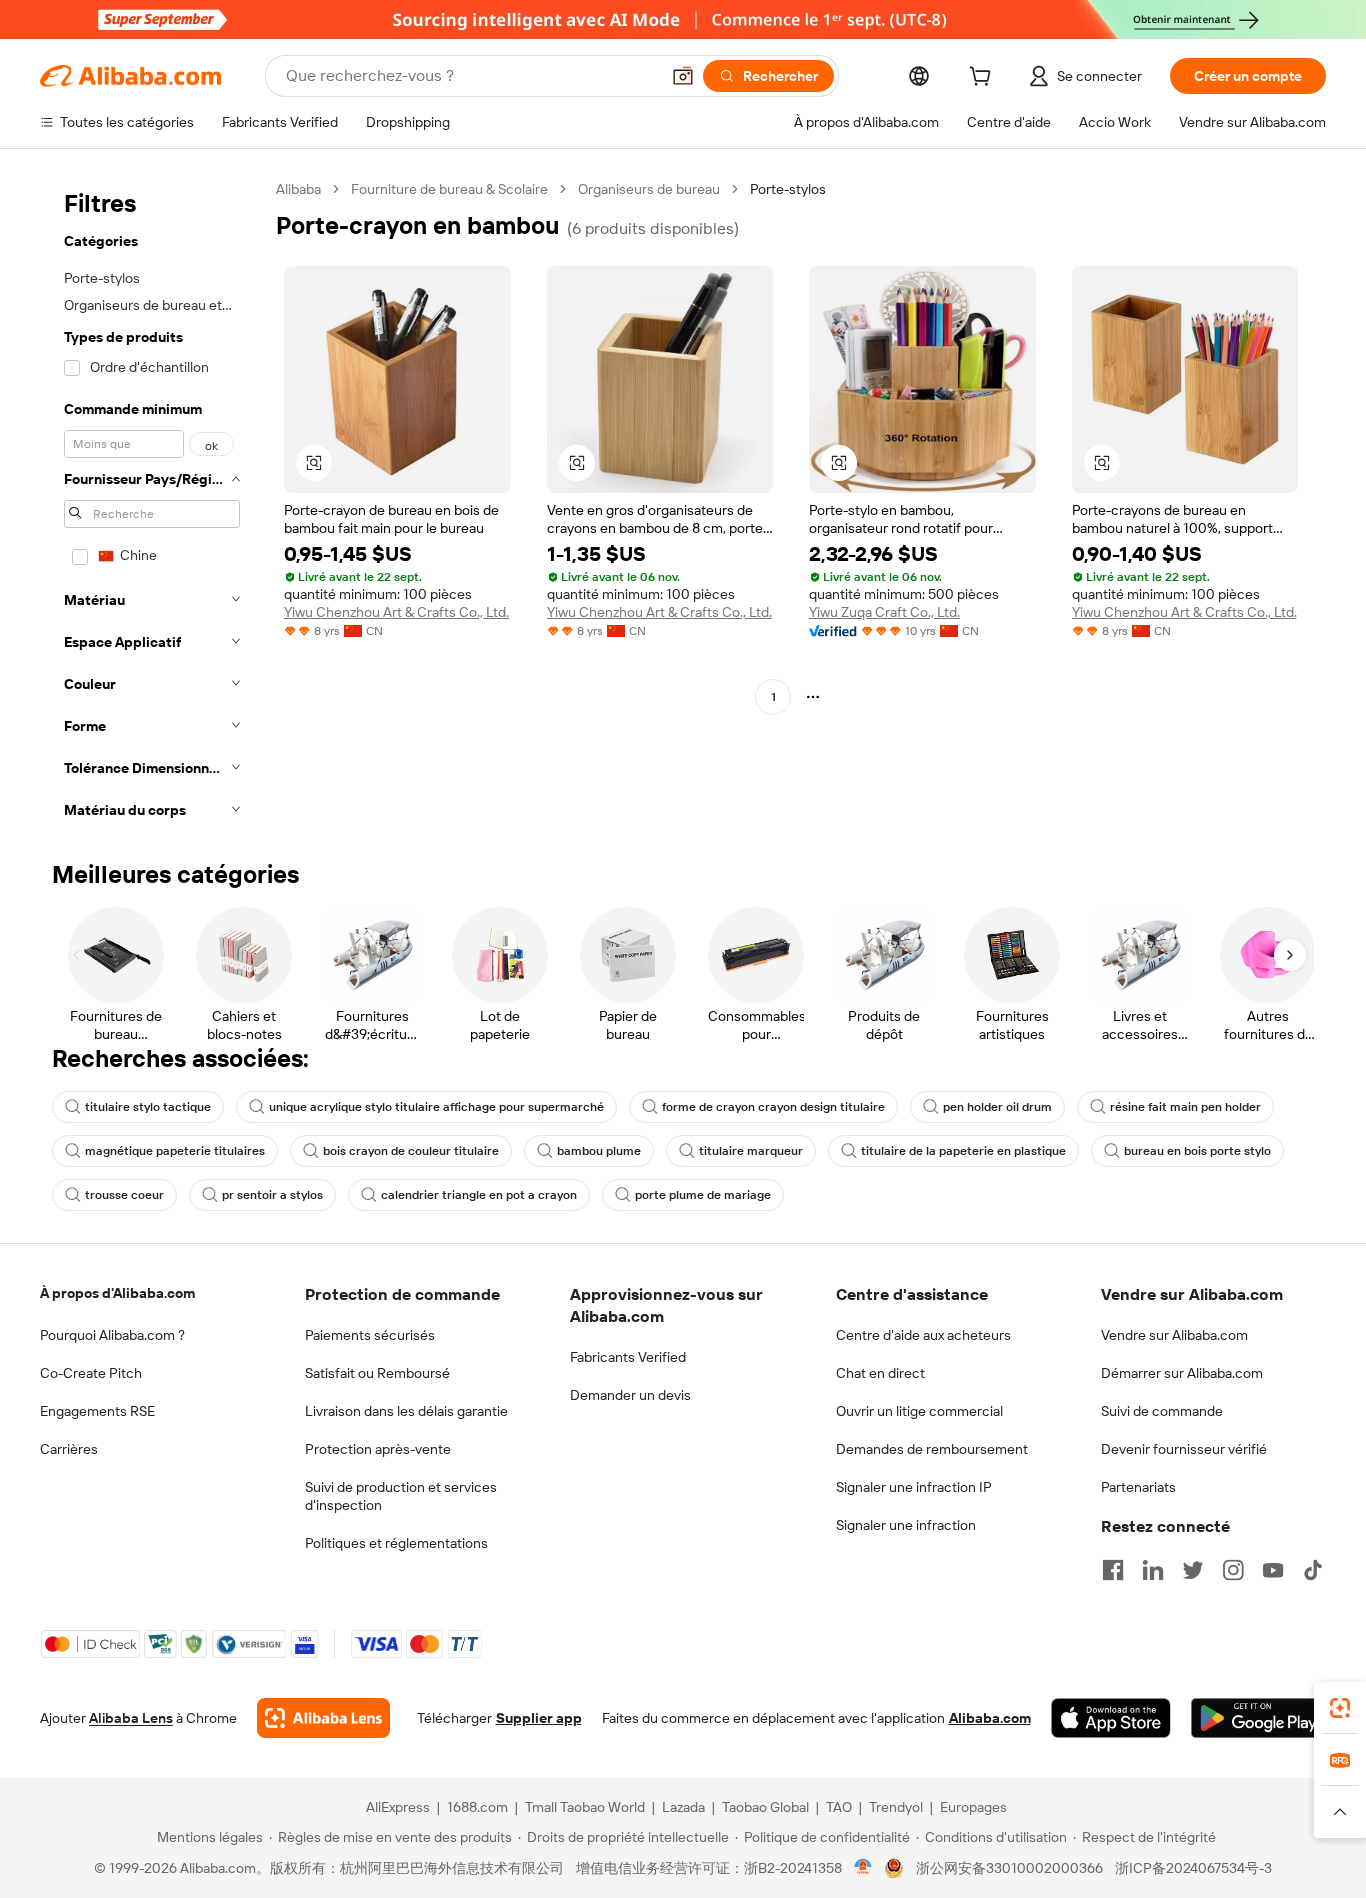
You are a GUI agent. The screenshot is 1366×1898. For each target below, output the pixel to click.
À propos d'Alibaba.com (117, 1293)
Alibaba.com (990, 1718)
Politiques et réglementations (396, 1543)
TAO (839, 1807)
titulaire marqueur (751, 1151)
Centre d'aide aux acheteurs (923, 1335)
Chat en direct (880, 1373)
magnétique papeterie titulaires (175, 1151)
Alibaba (298, 189)
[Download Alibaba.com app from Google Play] (1258, 1718)
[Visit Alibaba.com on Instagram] (1233, 1570)
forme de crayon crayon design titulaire (773, 1107)
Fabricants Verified (628, 1357)
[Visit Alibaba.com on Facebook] (1113, 1570)
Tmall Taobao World (585, 1807)
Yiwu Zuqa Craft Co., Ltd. (884, 612)
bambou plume (599, 1151)
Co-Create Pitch (91, 1373)
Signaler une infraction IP (914, 1487)
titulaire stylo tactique (148, 1107)
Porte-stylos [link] (788, 189)
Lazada (683, 1807)
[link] (1340, 1708)
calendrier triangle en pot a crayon (479, 1195)
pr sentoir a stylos (272, 1195)
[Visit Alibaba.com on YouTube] (1273, 1570)
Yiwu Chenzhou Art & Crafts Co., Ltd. (396, 612)
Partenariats (1138, 1487)
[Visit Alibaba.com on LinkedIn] (1153, 1570)
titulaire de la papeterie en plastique (963, 1151)
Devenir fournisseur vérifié (1184, 1449)
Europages (973, 1807)
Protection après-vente (378, 1449)
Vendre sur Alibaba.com (1174, 1335)
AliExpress (398, 1807)
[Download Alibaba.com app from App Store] (1111, 1718)
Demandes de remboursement (932, 1449)
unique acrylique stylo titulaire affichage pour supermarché (436, 1107)
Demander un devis (630, 1395)
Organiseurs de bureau (649, 189)
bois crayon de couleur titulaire (411, 1151)
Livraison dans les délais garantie (406, 1411)
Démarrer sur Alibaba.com (1182, 1373)
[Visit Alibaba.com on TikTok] (1313, 1570)
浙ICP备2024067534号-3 (1193, 1868)
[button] (683, 76)
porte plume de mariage (703, 1195)
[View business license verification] (863, 1868)
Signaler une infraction (906, 1525)
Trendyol (896, 1807)
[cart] (984, 79)
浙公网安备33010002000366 (1009, 1868)
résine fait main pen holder (1185, 1107)
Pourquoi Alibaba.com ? (112, 1335)
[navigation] (152, 505)
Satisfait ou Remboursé (377, 1373)
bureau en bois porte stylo (1197, 1151)
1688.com (477, 1807)
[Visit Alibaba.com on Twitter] (1193, 1570)
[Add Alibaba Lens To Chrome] (323, 1718)
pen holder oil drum (997, 1107)
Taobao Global (765, 1807)
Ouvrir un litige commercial (919, 1411)
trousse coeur (124, 1195)
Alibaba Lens (131, 1718)
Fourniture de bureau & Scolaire (449, 189)
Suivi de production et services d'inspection (401, 1496)
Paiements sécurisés (370, 1335)
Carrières (69, 1449)
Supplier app (539, 1718)
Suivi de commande (1162, 1411)
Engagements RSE (97, 1411)
